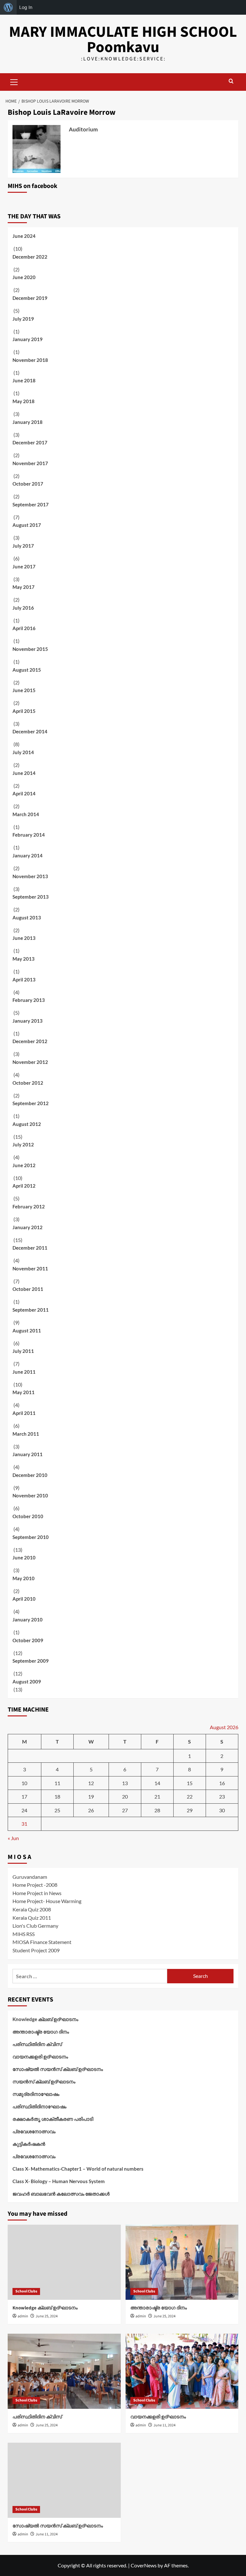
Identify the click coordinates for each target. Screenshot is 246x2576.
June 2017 (24, 566)
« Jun (13, 1838)
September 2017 (31, 504)
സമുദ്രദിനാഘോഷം (36, 2094)
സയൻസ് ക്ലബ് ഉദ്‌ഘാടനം (44, 2081)
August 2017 (27, 525)
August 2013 (27, 917)
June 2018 (24, 380)
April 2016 (24, 628)
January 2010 (28, 1620)
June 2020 (24, 277)
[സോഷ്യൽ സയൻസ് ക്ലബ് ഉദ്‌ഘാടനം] (64, 2480)
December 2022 (30, 257)
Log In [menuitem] (26, 7)
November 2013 (30, 876)
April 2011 (24, 1413)
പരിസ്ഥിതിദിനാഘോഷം (39, 2106)
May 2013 (24, 959)
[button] (14, 81)
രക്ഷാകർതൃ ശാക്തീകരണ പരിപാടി (53, 2119)
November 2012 (30, 1062)
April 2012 (24, 1186)
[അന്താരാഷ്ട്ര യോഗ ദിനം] (182, 2262)
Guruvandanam (30, 1877)
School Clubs (26, 2291)
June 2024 (24, 236)
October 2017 (28, 484)
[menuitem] (8, 7)
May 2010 (24, 1578)
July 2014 (23, 752)
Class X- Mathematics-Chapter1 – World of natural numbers (78, 2169)
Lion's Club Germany (35, 1926)
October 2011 (28, 1289)
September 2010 (31, 1537)
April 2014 (24, 793)
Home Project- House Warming (47, 1901)
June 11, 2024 (164, 2425)
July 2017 (23, 546)
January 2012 (28, 1227)
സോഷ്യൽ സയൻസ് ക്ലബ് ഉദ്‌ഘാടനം (58, 2069)
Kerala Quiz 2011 (32, 1918)
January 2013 (28, 1021)
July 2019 (23, 319)
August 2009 (27, 1682)
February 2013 (29, 1000)
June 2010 (24, 1557)
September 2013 (31, 897)
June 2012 (24, 1165)
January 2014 (28, 855)
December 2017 (30, 442)
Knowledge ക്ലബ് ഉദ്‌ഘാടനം (45, 2019)
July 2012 (23, 1144)
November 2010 (30, 1495)
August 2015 (27, 670)
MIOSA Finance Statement (42, 1942)
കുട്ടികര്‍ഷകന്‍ (29, 2144)
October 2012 (28, 1083)
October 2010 (28, 1516)
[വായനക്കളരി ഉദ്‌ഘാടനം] (182, 2371)
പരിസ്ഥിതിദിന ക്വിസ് (37, 2044)
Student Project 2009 (36, 1950)
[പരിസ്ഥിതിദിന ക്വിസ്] (64, 2371)
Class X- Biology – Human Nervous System (59, 2181)
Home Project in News (37, 1893)
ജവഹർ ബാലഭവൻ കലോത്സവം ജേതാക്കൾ (61, 2194)
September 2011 (31, 1310)
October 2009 (28, 1640)
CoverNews (144, 2565)
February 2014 (29, 835)
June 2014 (24, 773)
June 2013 (24, 938)
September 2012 (31, 1103)
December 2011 (30, 1248)
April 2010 (24, 1599)
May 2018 (24, 401)
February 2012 (29, 1206)
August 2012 (27, 1124)
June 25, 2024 (47, 2316)
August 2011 (27, 1331)
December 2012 (30, 1041)
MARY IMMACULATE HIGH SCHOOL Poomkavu (123, 40)
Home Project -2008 (35, 1885)
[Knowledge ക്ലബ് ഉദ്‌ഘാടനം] (64, 2262)
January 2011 (28, 1454)
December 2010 (30, 1475)
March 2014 (26, 814)
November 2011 (30, 1268)
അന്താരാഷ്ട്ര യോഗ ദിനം (41, 2032)
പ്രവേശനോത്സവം (34, 2131)
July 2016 (23, 608)
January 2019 (28, 339)
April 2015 (24, 711)
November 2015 (30, 649)
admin (23, 2316)
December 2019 (30, 298)
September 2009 (31, 1661)
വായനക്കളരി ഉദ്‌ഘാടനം (40, 2057)
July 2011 (23, 1351)
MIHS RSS (24, 1934)
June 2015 (24, 690)
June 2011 (24, 1372)
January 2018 (28, 422)
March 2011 (26, 1434)
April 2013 (24, 980)
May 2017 (24, 587)
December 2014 (30, 731)
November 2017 (30, 463)
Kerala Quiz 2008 (32, 1909)
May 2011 (24, 1392)
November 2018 (30, 360)
